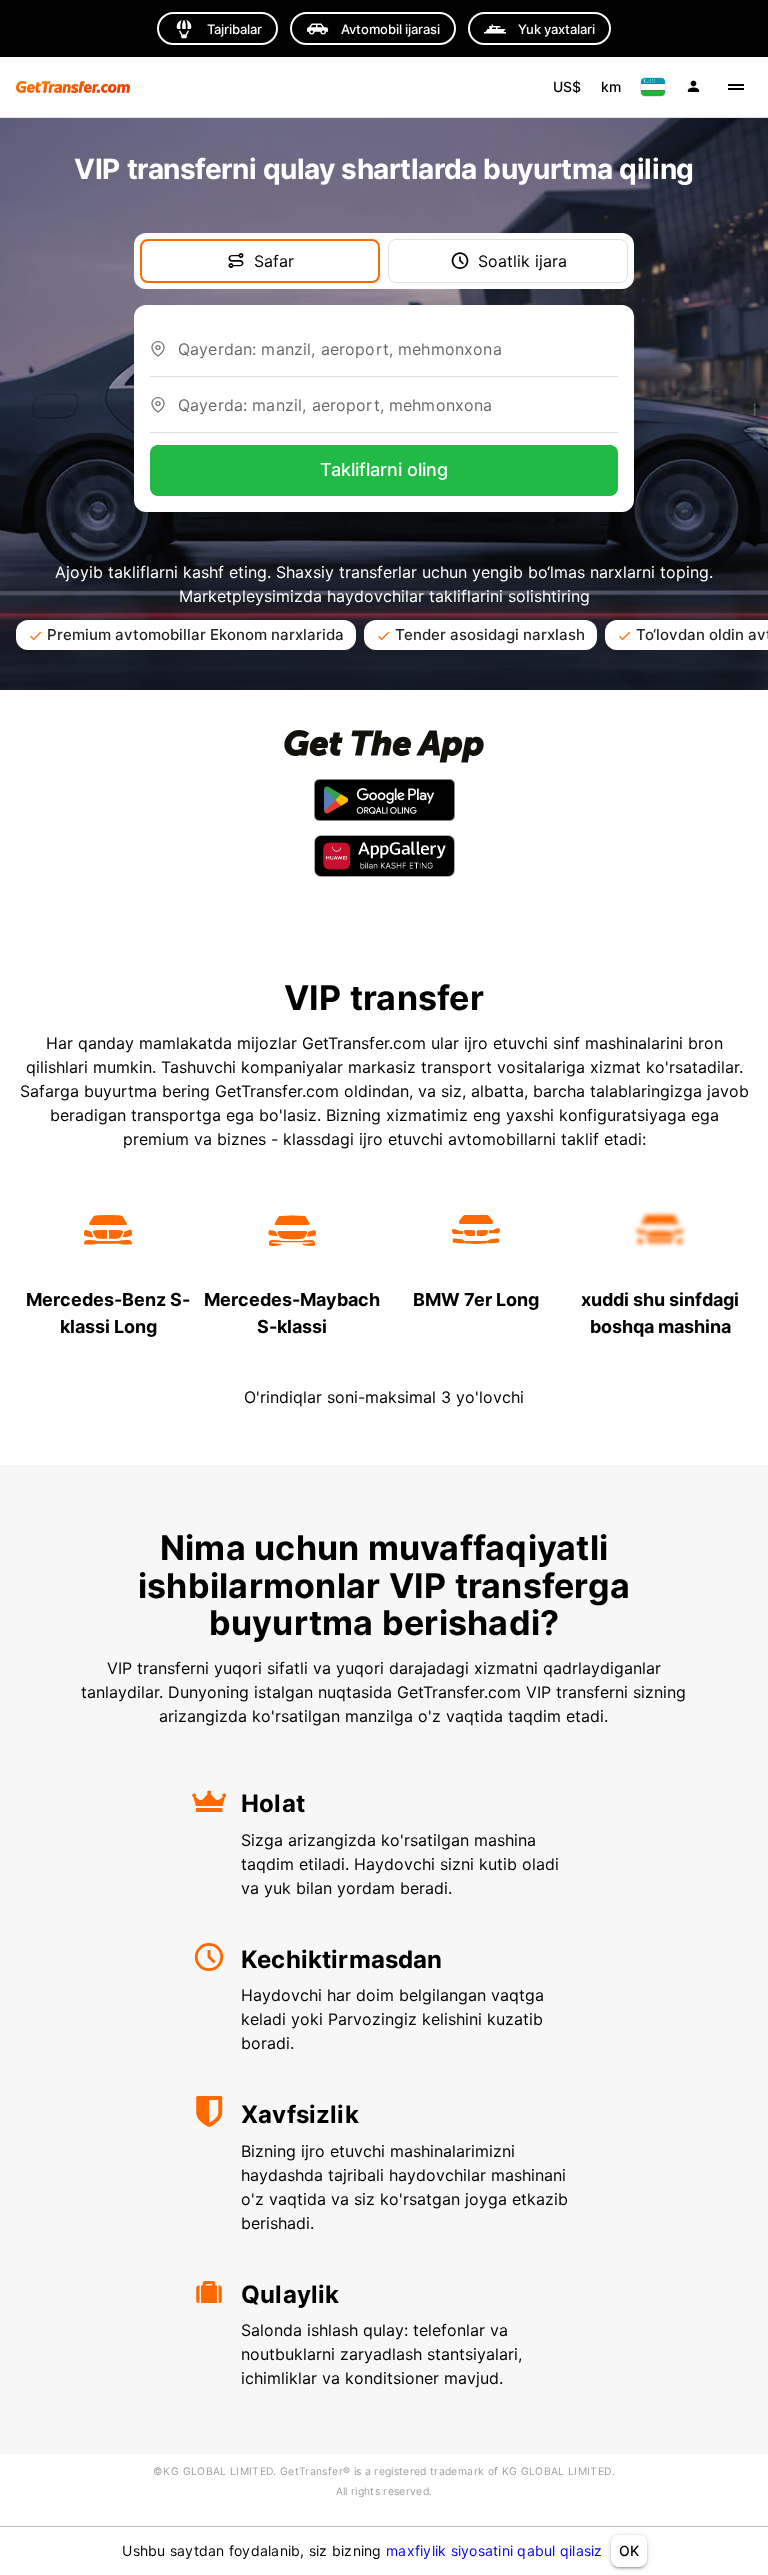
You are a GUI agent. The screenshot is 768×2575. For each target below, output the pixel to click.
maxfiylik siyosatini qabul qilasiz (494, 2550)
